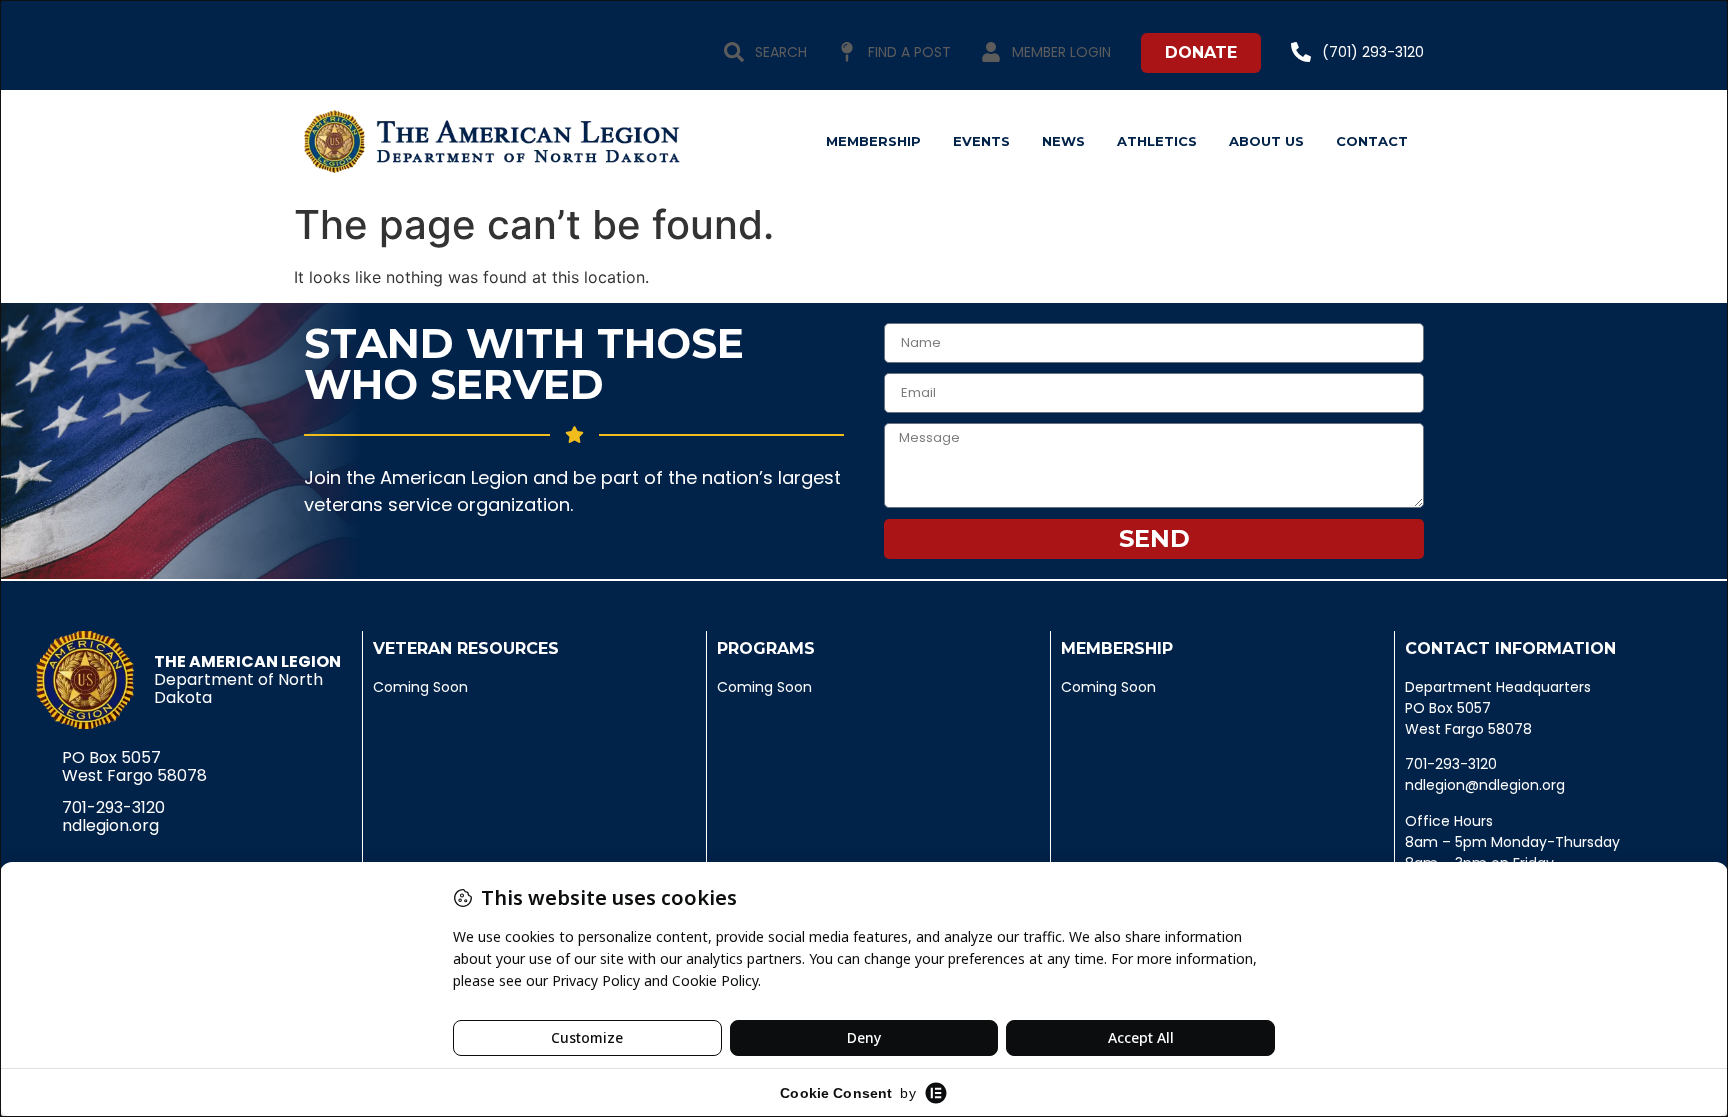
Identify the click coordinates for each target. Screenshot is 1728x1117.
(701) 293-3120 (1373, 52)
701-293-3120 (113, 807)
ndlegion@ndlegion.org (1485, 785)
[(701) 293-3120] (1301, 52)
